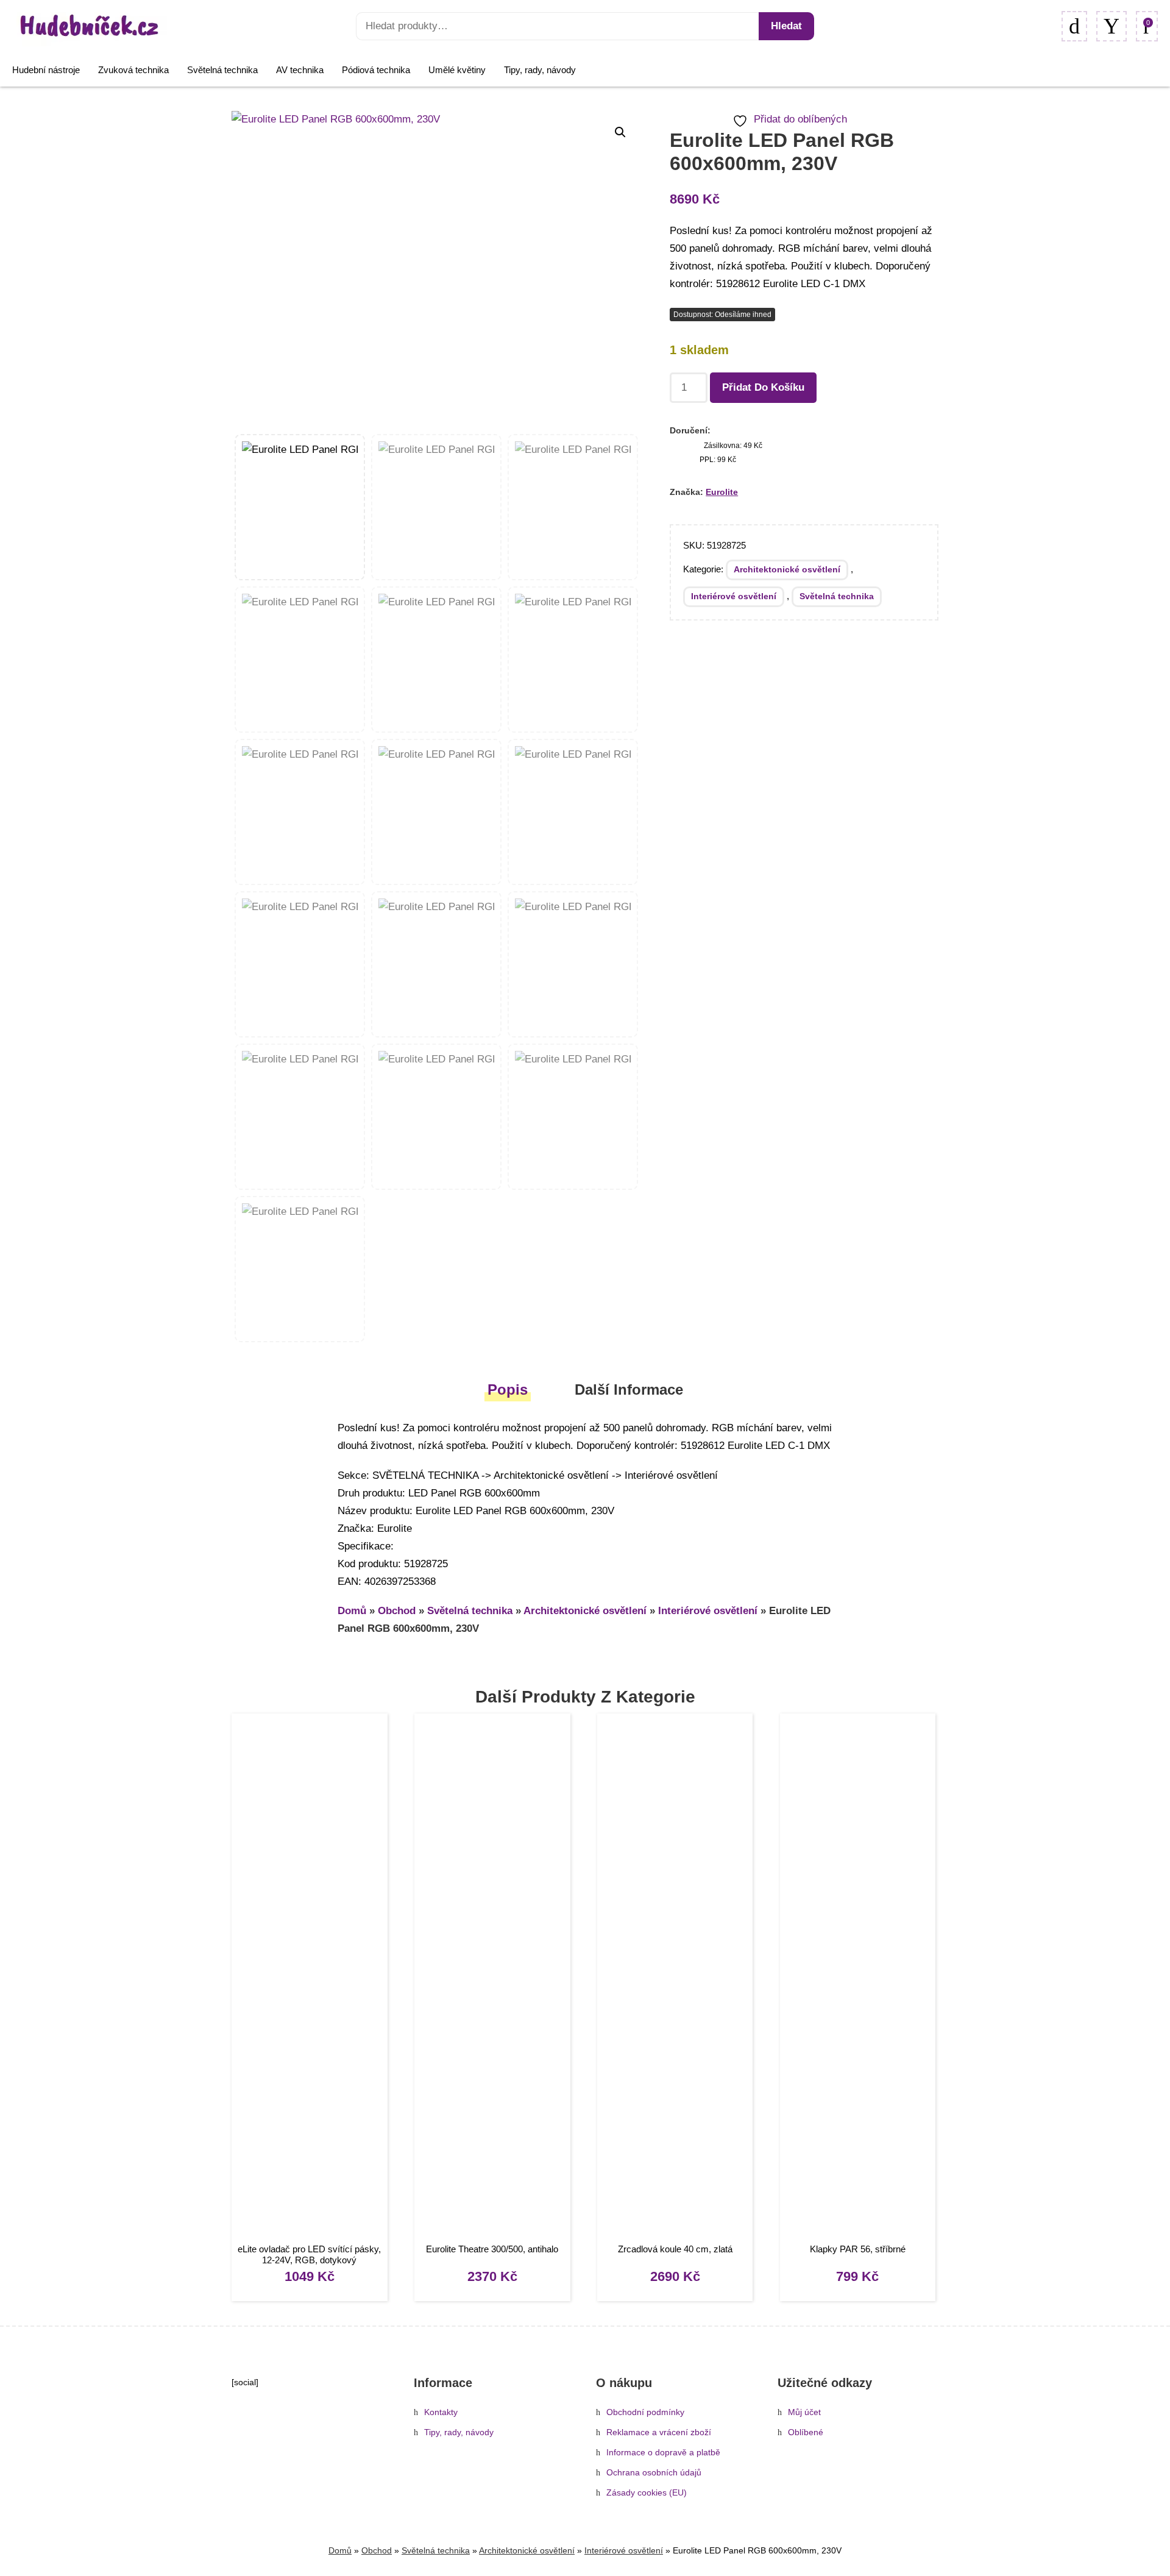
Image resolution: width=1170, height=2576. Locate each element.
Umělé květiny (457, 70)
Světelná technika (222, 70)
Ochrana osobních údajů (654, 2473)
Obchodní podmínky (645, 2412)
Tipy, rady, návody (540, 70)
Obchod (397, 1611)
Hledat (786, 26)
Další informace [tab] (629, 1389)
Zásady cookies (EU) (647, 2493)
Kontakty (441, 2412)
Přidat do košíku (763, 387)
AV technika (300, 70)
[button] (620, 132)
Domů (352, 1611)
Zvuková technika (133, 70)
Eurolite (722, 492)
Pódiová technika (376, 70)
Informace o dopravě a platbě (663, 2453)
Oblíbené (806, 2432)
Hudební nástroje (46, 70)
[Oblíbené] (1074, 26)
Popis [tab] (508, 1389)
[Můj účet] (1111, 26)
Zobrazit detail (309, 1980)
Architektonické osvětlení (787, 569)
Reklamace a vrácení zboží (659, 2432)
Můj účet (804, 2412)
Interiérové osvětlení (734, 596)
